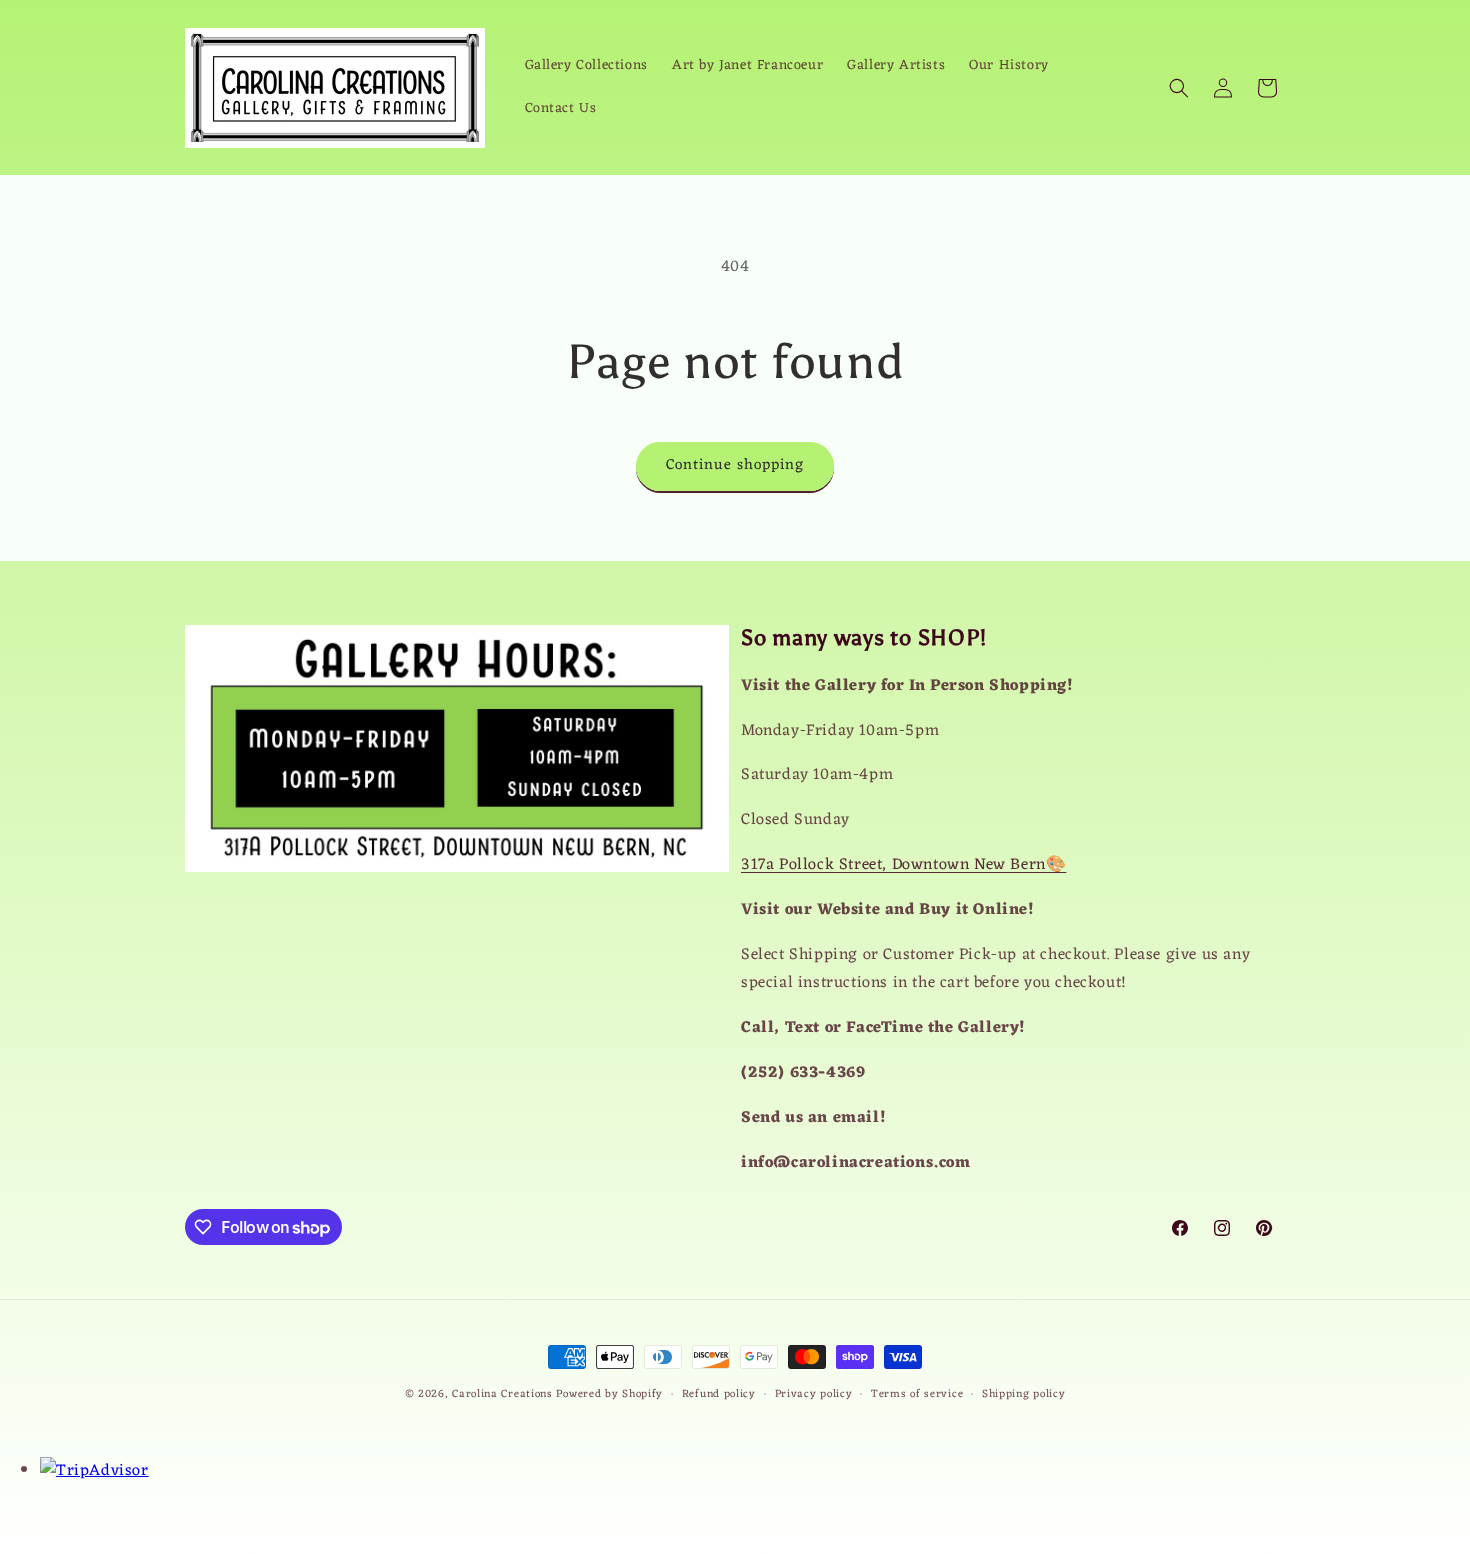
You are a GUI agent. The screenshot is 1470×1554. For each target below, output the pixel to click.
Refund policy (719, 1394)
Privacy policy (814, 1394)
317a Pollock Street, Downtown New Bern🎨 (903, 865)
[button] (1179, 88)
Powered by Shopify (609, 1394)
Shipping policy (1024, 1394)
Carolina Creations (502, 1394)
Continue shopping (735, 465)
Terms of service (917, 1394)
